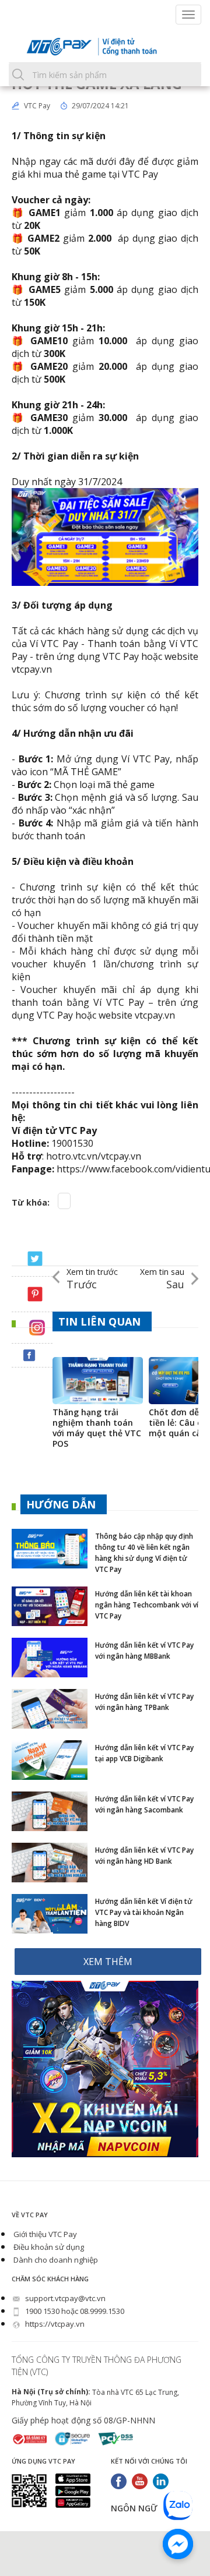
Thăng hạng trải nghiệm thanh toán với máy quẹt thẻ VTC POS (97, 1428)
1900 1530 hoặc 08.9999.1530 (74, 2311)
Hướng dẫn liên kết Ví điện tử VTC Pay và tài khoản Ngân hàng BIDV (144, 1912)
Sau (162, 1279)
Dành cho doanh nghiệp (55, 2260)
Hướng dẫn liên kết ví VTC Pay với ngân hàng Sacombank (144, 1804)
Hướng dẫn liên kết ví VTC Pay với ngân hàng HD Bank (144, 1856)
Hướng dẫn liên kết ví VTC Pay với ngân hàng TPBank (144, 1702)
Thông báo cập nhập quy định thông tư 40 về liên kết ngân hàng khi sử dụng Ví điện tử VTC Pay (144, 1553)
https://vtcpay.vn (54, 2324)
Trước (92, 1279)
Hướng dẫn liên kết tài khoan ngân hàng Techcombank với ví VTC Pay (147, 1605)
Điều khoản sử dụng (48, 2247)
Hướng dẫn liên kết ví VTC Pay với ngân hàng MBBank (144, 1651)
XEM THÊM (108, 1962)
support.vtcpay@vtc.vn (64, 2298)
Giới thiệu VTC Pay (44, 2234)
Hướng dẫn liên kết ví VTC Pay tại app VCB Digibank (144, 1753)
